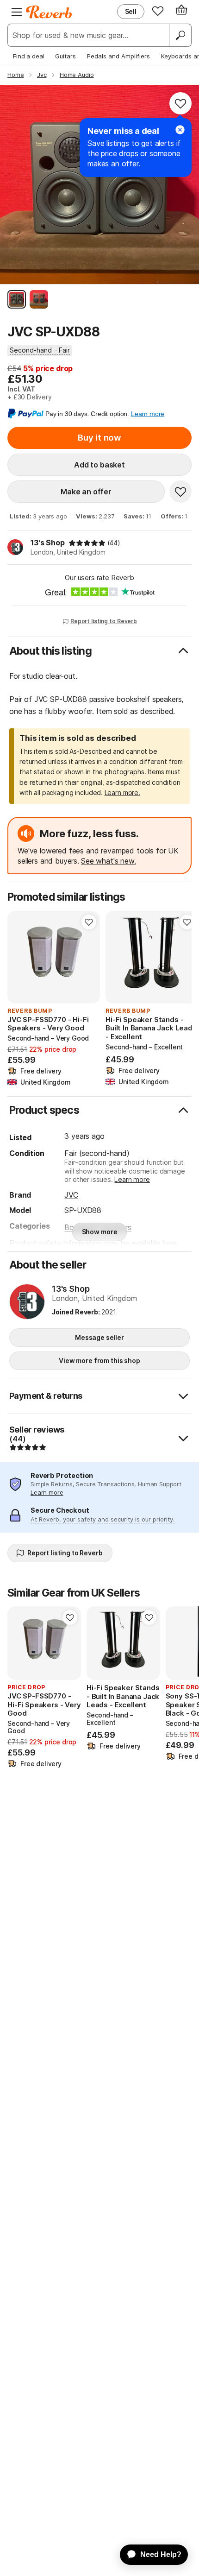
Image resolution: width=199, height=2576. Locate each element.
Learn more (132, 1179)
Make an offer (86, 492)
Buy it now (99, 438)
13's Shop (48, 543)
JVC (71, 1195)
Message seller (99, 1337)
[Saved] (158, 11)
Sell (131, 11)
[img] (87, 543)
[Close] (180, 130)
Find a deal (28, 56)
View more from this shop (99, 1361)
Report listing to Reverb (104, 621)
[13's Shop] (27, 1302)
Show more (100, 1232)
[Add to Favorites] (180, 103)
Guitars (65, 56)
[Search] (180, 35)
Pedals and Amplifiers (118, 56)
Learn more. (122, 792)
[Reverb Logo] (49, 12)
